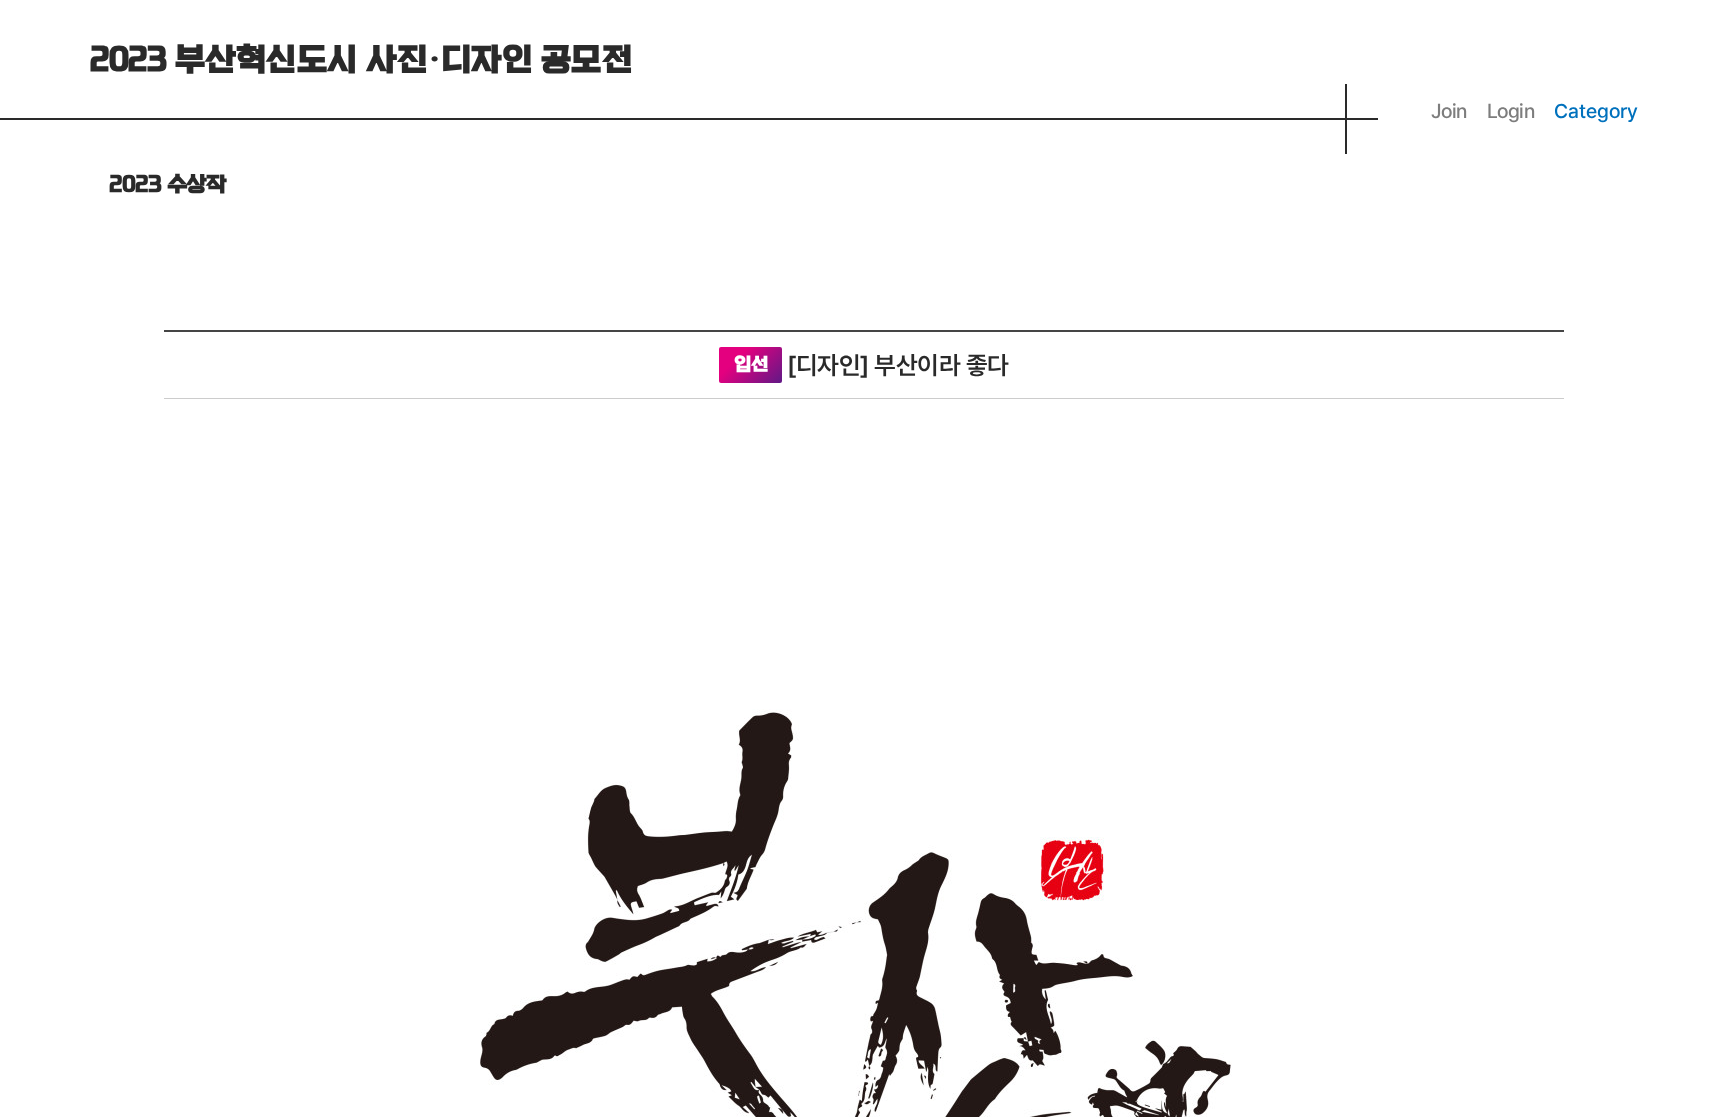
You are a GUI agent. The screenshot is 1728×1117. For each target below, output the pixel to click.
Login (1511, 111)
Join (1449, 111)
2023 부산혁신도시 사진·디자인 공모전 (361, 61)
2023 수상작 (167, 185)
